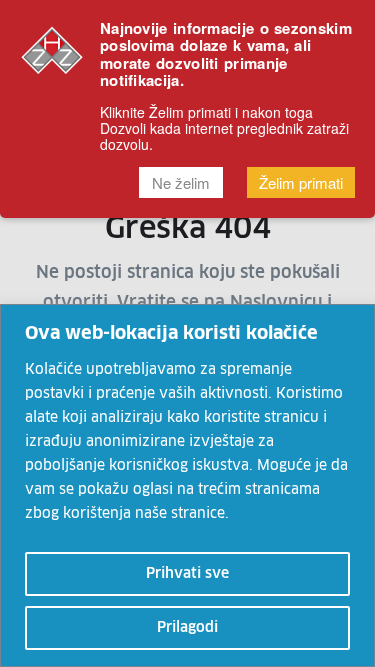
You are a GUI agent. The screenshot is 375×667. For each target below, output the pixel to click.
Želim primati (301, 182)
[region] (187, 485)
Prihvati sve (187, 574)
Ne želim (181, 182)
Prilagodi (187, 628)
